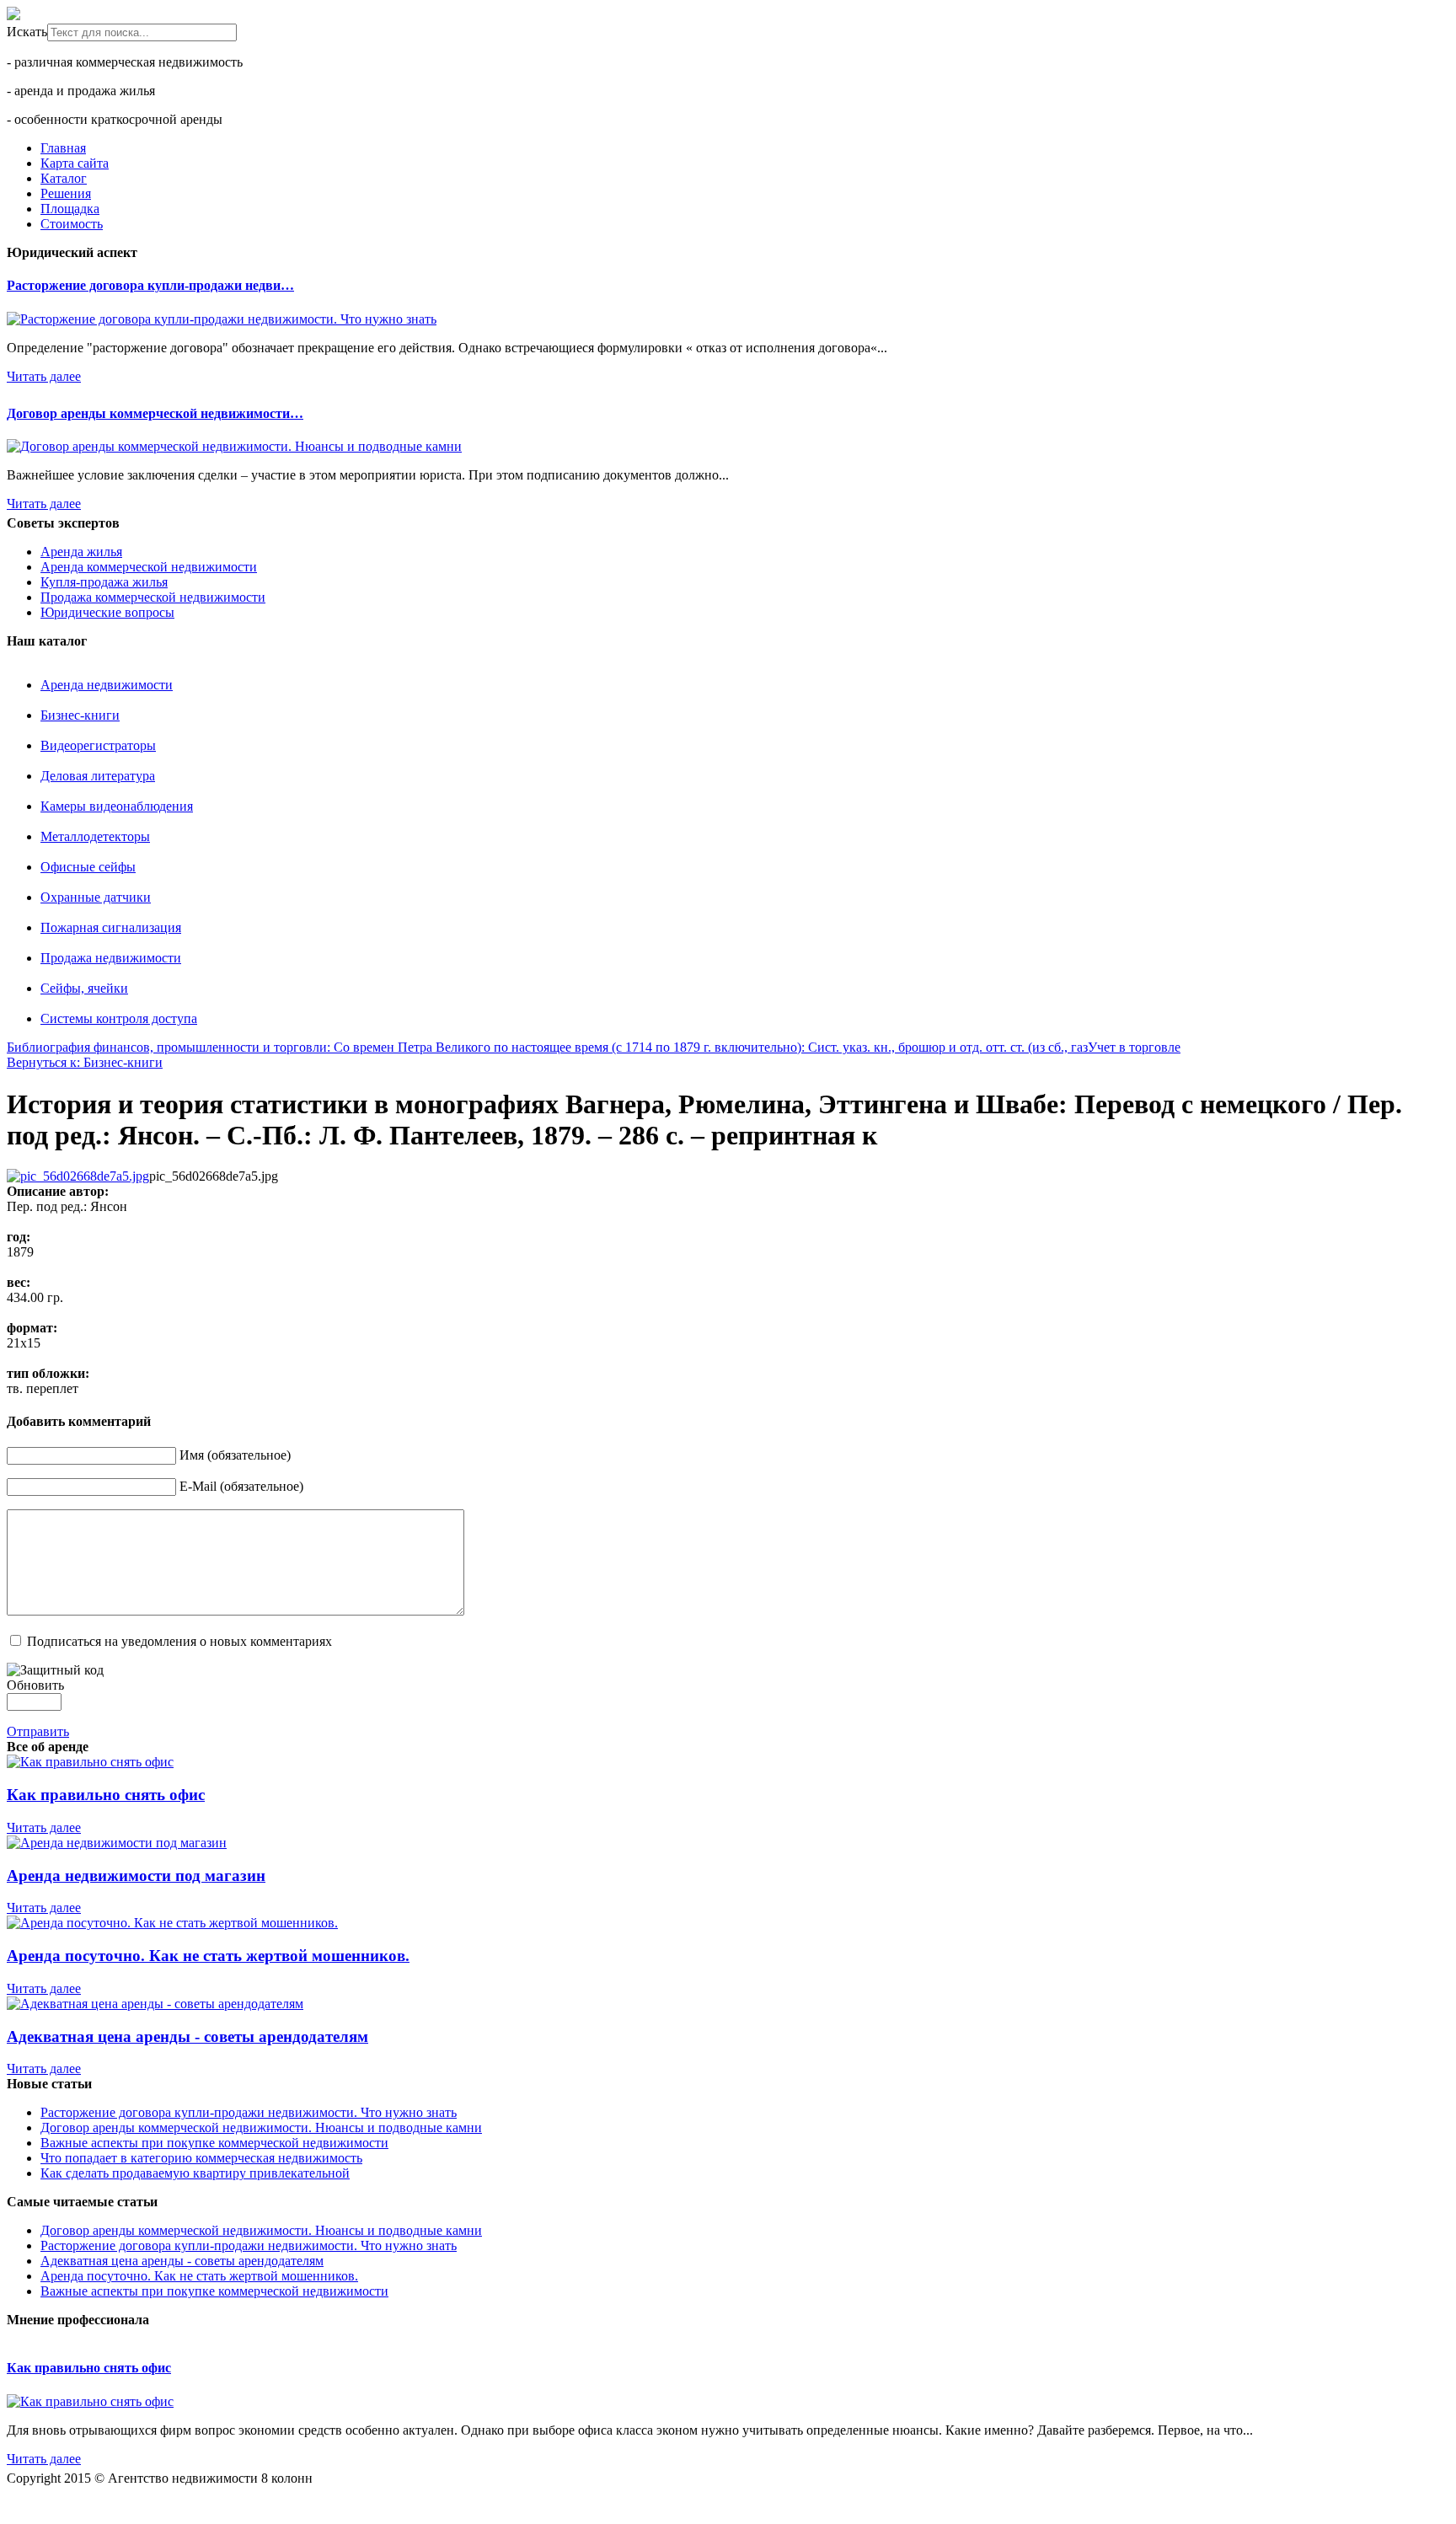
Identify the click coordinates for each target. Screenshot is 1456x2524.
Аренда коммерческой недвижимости (149, 567)
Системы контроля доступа (119, 1018)
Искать (27, 32)
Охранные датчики (96, 897)
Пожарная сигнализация (111, 927)
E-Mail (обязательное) (241, 1486)
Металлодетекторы (95, 836)
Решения (66, 193)
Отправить (38, 1731)
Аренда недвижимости (107, 685)
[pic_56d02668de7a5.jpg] (78, 1176)
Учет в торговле (1134, 1047)
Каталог (64, 178)
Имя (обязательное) (235, 1455)
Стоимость (72, 224)
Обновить (35, 1685)
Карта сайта (75, 163)
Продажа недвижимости (111, 958)
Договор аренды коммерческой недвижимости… (155, 413)
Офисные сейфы (88, 867)
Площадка (70, 209)
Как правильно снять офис (89, 2368)
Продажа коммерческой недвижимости (153, 597)
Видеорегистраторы (98, 745)
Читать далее (44, 376)
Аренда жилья (81, 552)
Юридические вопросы (107, 612)
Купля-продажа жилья (104, 582)
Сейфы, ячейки (84, 988)
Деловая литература (98, 776)
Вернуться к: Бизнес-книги (85, 1062)
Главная (63, 148)
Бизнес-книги (80, 715)
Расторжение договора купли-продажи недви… (150, 285)
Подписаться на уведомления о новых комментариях (179, 1641)
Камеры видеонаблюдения (117, 806)
